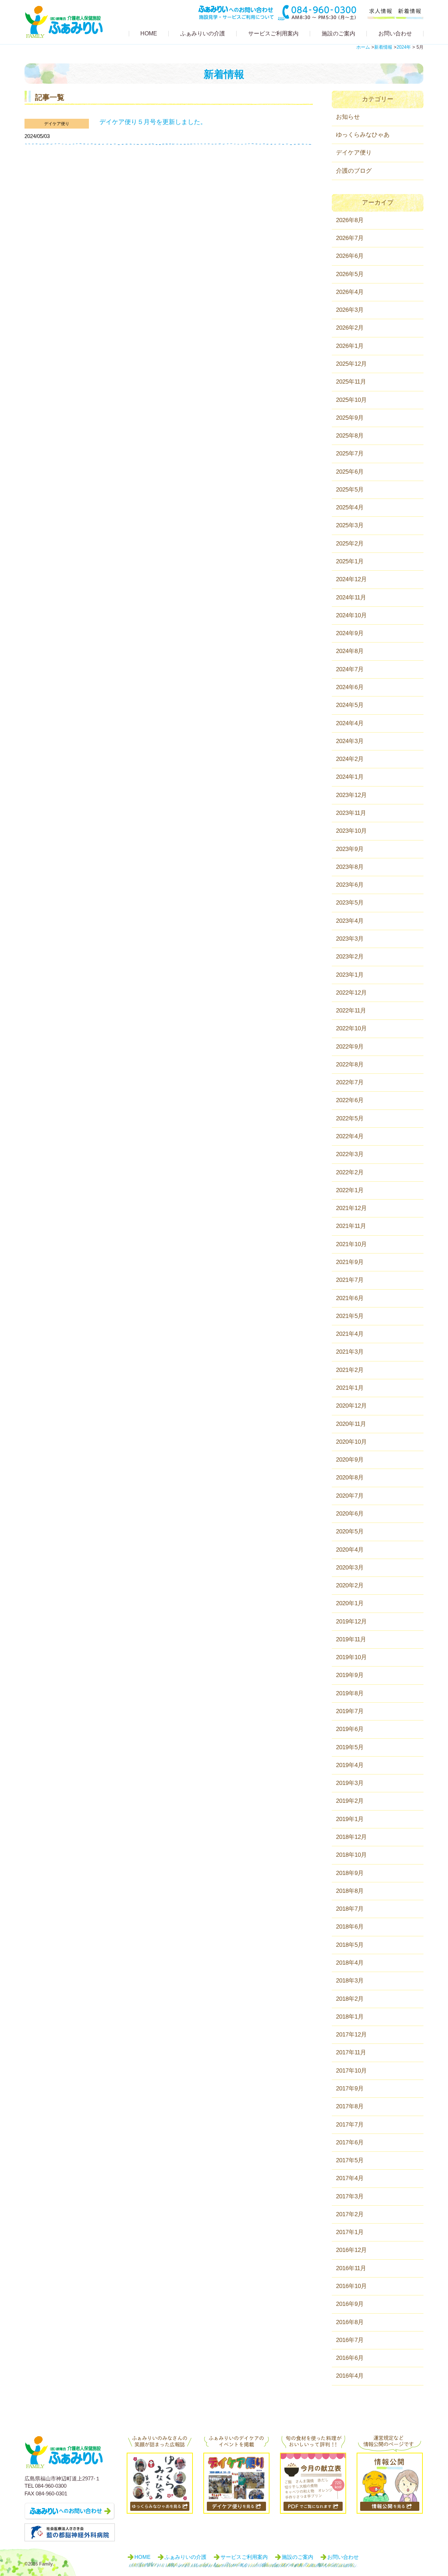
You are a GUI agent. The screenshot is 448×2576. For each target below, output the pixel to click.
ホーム (363, 47)
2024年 (404, 47)
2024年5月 (350, 705)
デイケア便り (57, 124)
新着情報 (383, 47)
